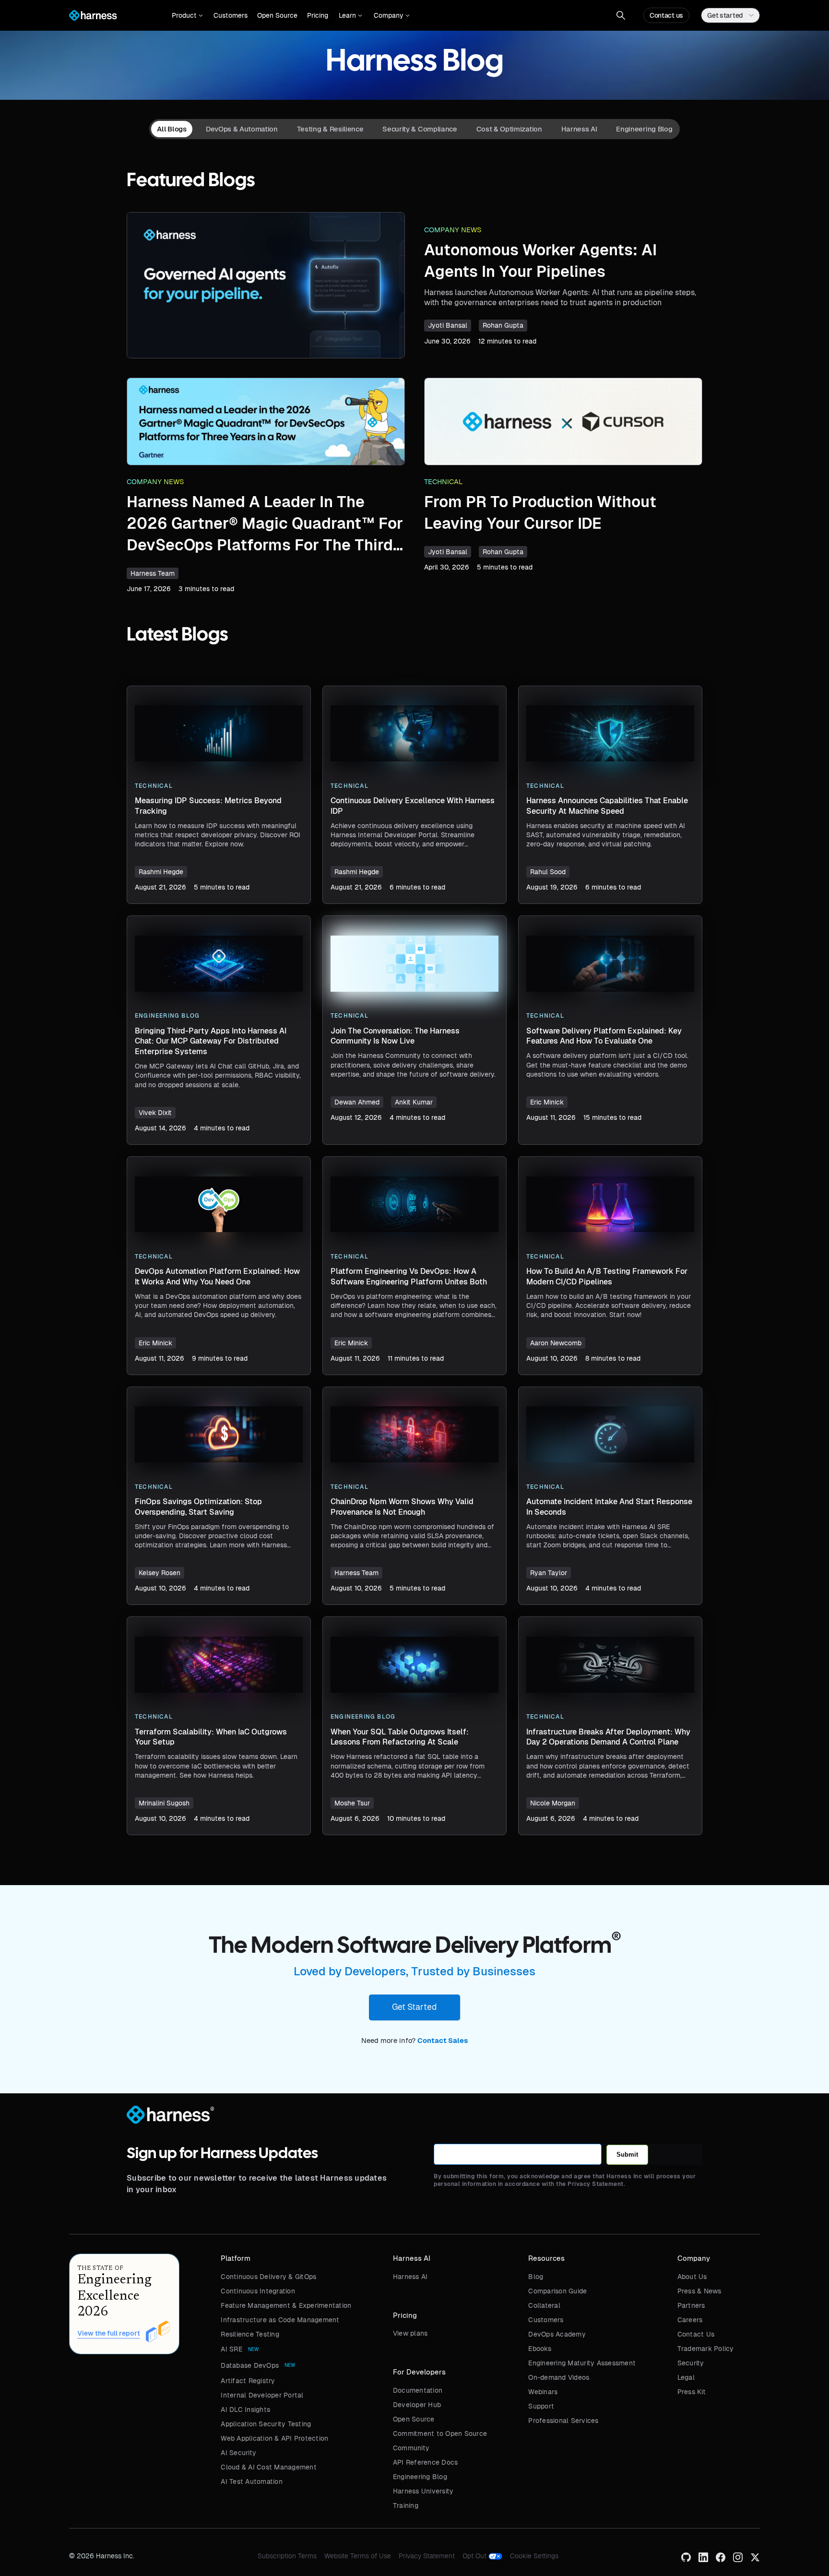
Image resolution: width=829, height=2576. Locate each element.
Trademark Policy (706, 2349)
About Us (692, 2277)
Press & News (699, 2291)
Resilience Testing (250, 2334)
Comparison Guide (557, 2291)
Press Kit (692, 2392)
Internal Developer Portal (262, 2395)
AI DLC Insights (245, 2410)
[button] (187, 15)
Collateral (544, 2305)
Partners (691, 2305)
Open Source (277, 15)
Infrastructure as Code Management (280, 2320)
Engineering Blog (420, 2477)
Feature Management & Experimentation (286, 2305)
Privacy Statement (427, 2556)
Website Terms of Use (358, 2556)
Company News (453, 230)
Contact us (666, 15)
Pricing (318, 15)
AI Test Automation (252, 2481)
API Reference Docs (426, 2462)
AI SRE (231, 2349)
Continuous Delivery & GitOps (268, 2277)
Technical (444, 482)
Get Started (414, 2007)
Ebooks (540, 2349)
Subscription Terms (287, 2556)
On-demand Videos (559, 2377)
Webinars (543, 2392)
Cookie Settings (534, 2556)
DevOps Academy (557, 2334)
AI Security (238, 2453)
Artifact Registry (248, 2381)
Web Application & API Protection (274, 2438)
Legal (686, 2377)
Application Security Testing (266, 2424)
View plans (410, 2333)
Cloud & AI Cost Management (269, 2467)
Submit (627, 2155)
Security (691, 2363)
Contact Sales (443, 2041)
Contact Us (696, 2334)
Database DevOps (250, 2365)
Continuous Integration (258, 2291)
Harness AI (410, 2277)
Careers (690, 2320)
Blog (536, 2277)
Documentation (418, 2390)
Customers (231, 15)
